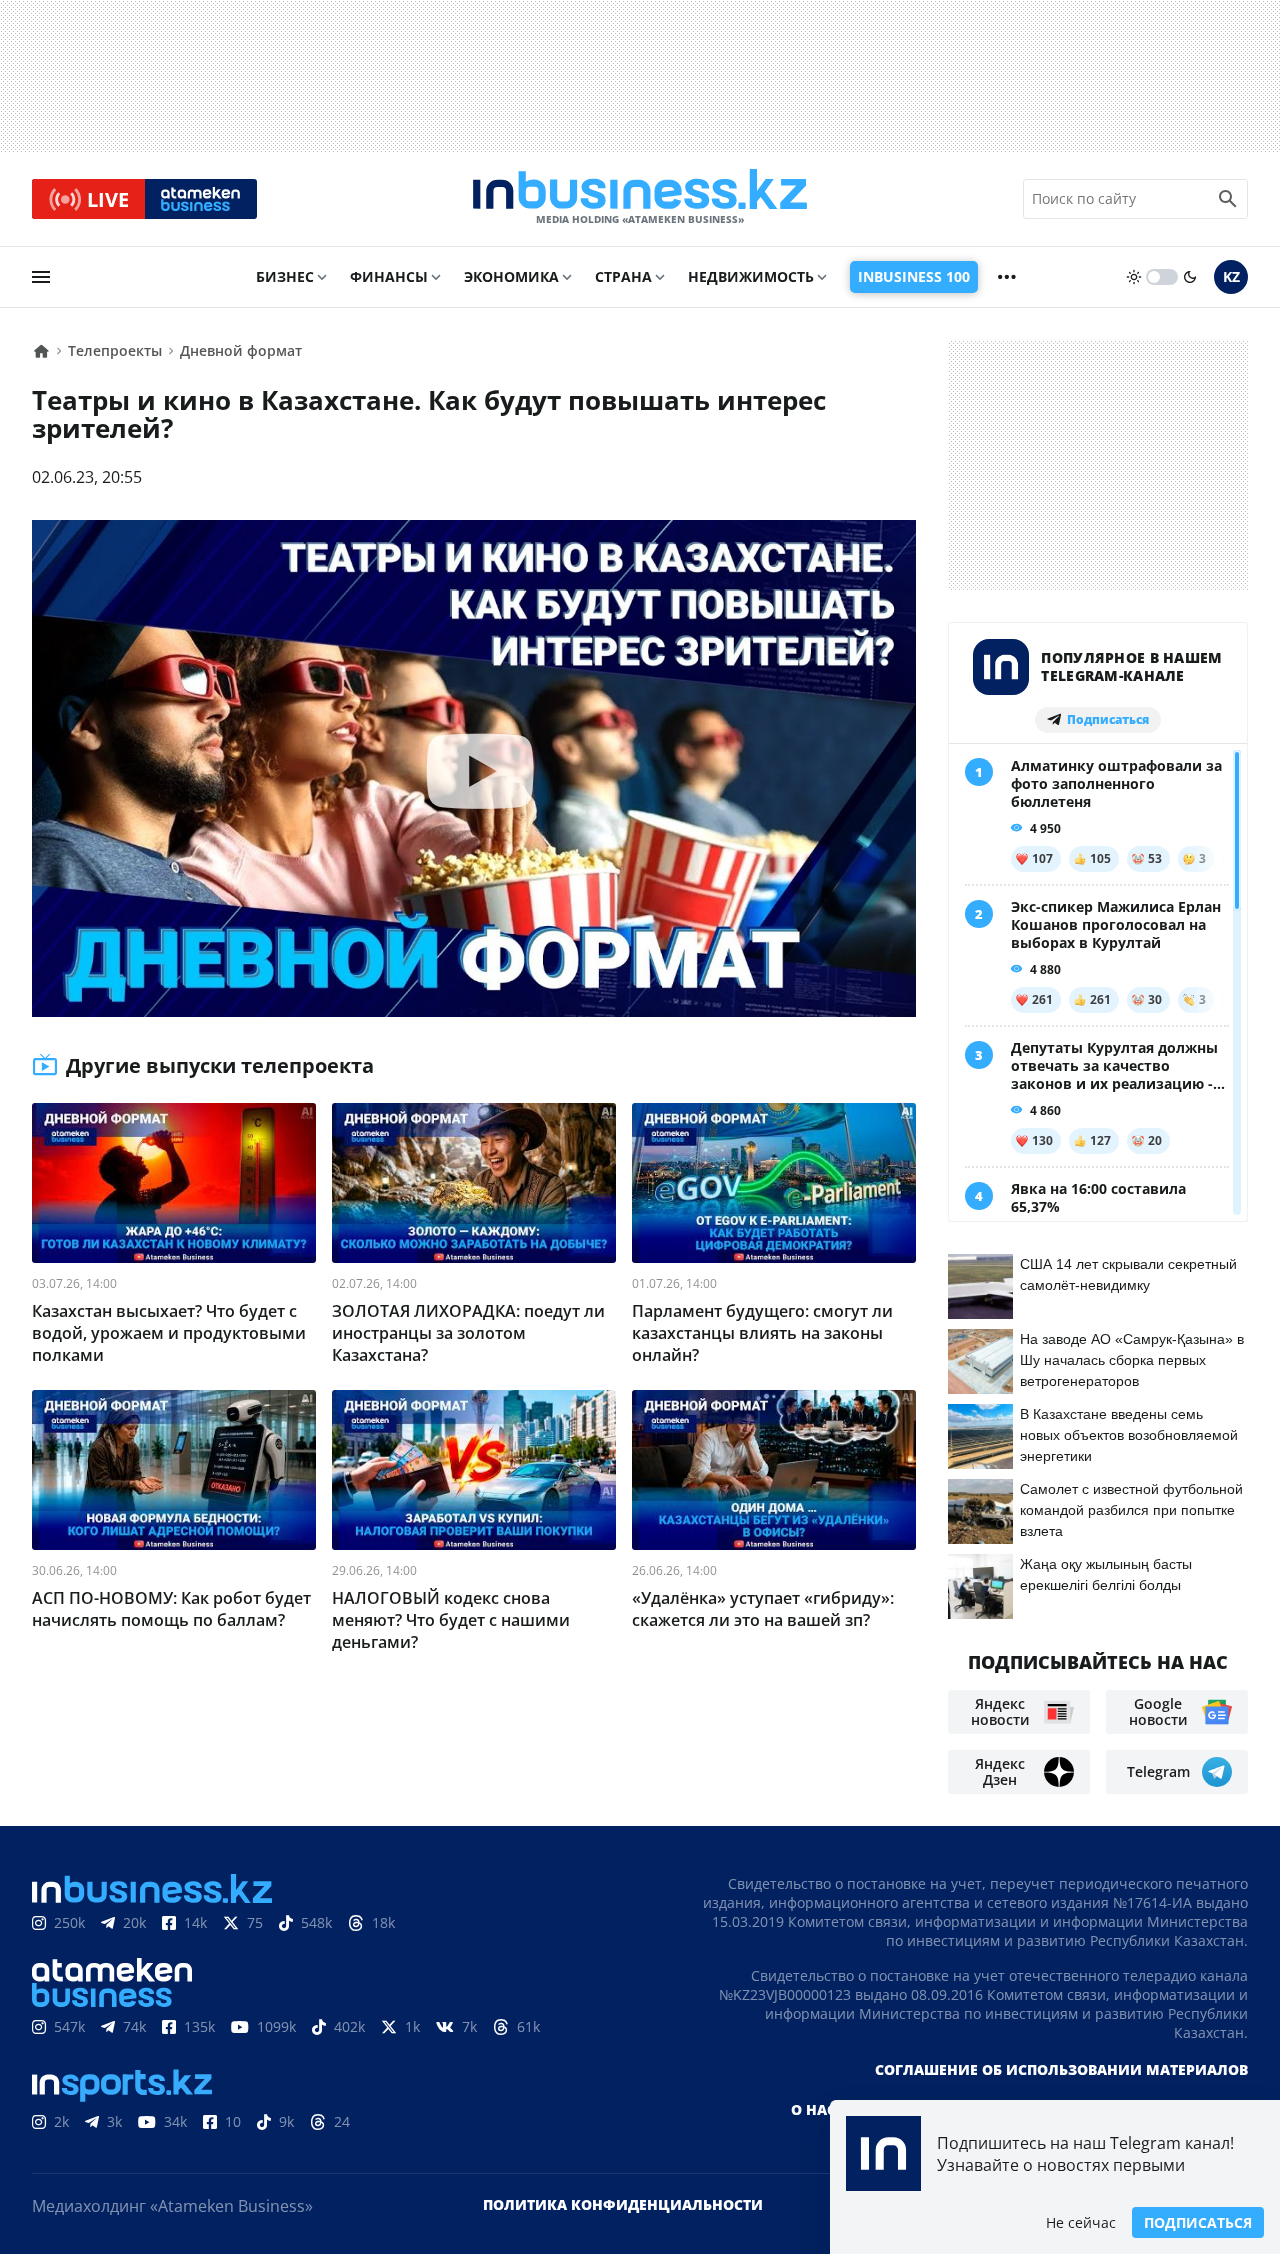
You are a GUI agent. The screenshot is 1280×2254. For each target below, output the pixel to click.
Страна (623, 276)
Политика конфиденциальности (623, 2204)
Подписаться (1198, 2222)
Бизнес (285, 276)
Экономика (511, 276)
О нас (813, 2109)
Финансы (389, 276)
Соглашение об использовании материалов (1061, 2069)
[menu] (41, 277)
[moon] (1190, 277)
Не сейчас (1081, 2222)
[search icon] (1228, 199)
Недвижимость (751, 276)
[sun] (1134, 277)
